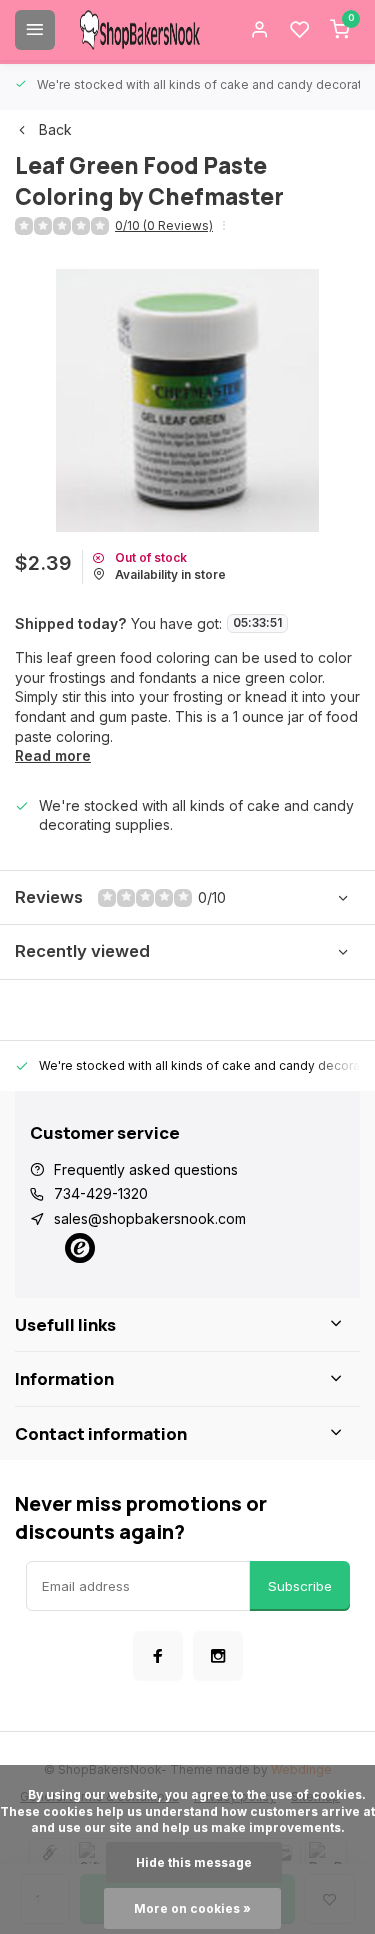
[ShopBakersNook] (140, 30)
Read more (53, 755)
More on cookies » (192, 1908)
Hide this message (194, 1862)
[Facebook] (158, 1656)
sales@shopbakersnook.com (150, 1218)
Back (55, 129)
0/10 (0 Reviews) (164, 225)
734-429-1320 (101, 1193)
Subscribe (300, 1586)
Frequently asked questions (146, 1169)
